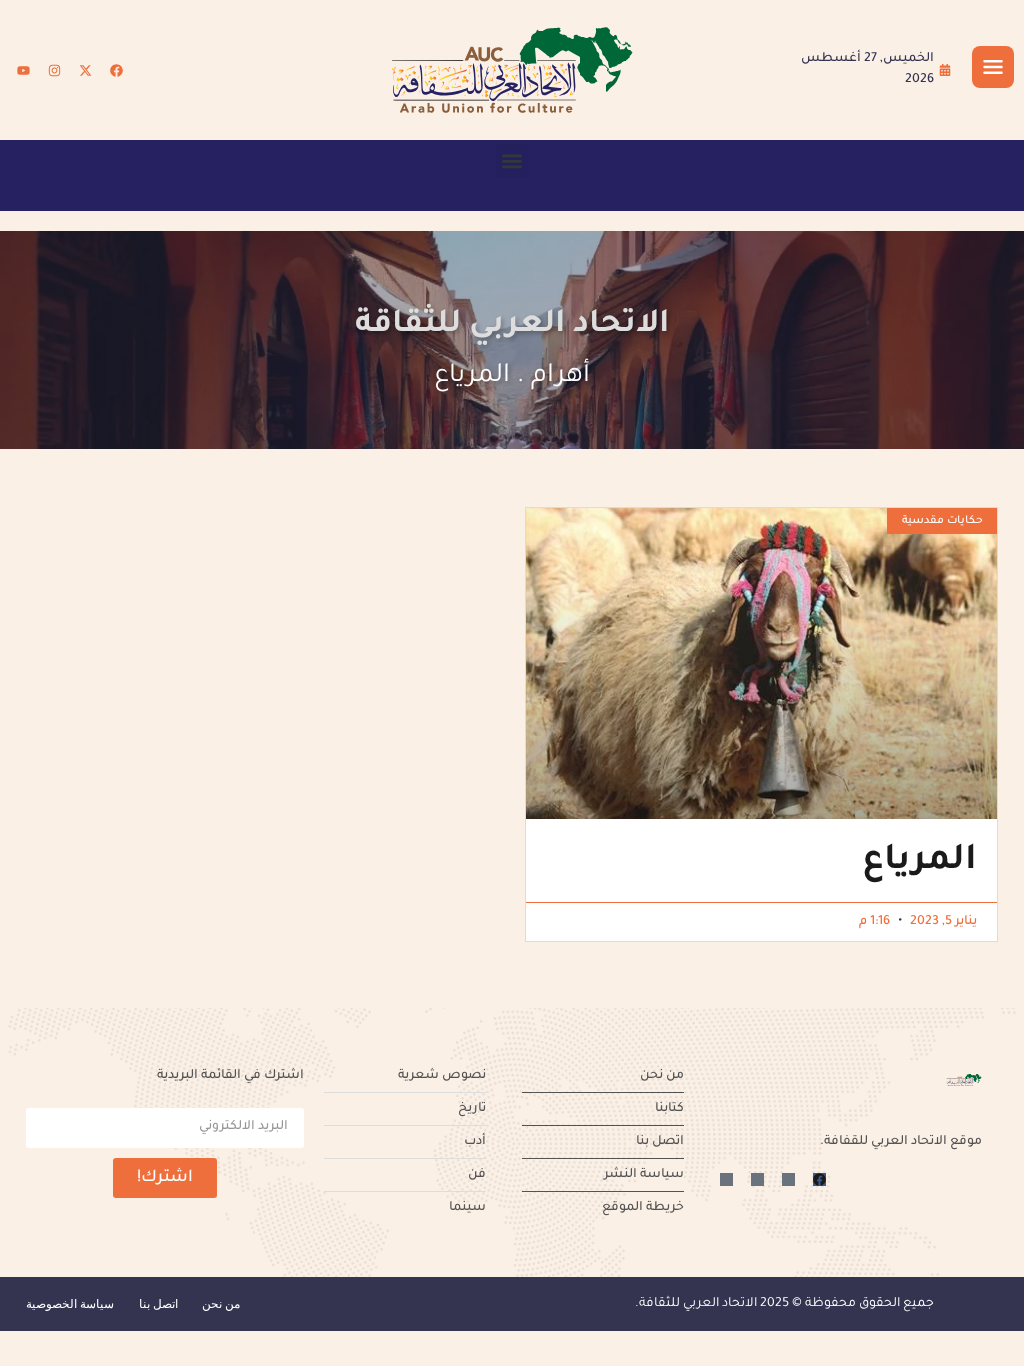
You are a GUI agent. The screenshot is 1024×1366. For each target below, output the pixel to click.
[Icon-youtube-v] (726, 1179)
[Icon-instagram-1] (757, 1179)
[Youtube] (23, 70)
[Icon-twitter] (788, 1179)
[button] (512, 160)
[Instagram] (54, 70)
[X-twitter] (85, 70)
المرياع (919, 863)
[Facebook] (116, 70)
